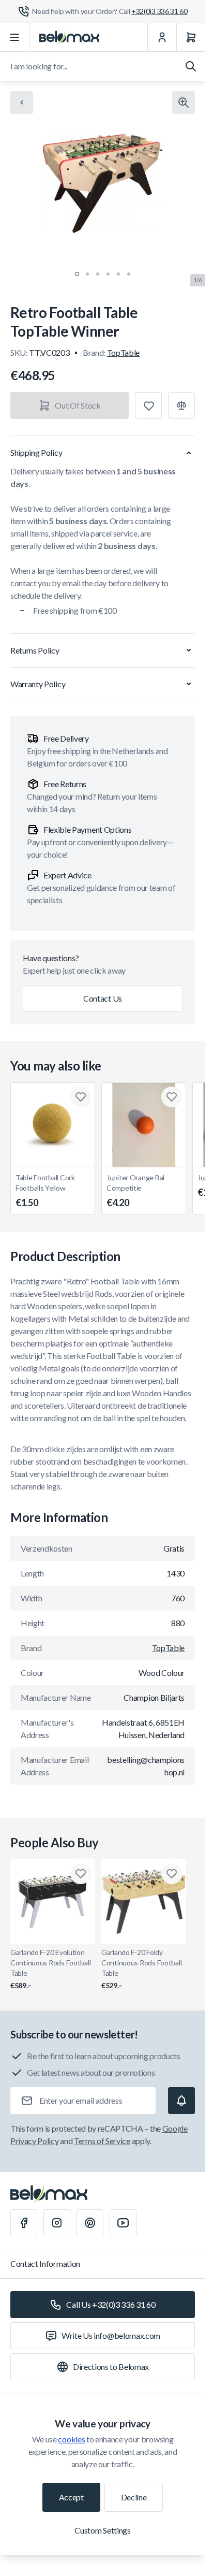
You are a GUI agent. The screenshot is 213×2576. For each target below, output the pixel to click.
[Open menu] (15, 37)
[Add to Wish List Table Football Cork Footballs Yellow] (81, 1097)
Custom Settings (102, 2530)
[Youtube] (123, 2223)
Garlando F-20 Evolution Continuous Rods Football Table (50, 1969)
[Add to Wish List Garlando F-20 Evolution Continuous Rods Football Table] (81, 1874)
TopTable (123, 352)
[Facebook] (24, 2223)
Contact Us (103, 998)
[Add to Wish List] (148, 406)
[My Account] (162, 37)
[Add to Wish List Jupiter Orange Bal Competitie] (172, 1097)
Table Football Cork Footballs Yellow (45, 1191)
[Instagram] (57, 2223)
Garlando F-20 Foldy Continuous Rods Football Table (141, 1969)
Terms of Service (102, 2141)
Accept (71, 2497)
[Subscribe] (181, 2101)
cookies (71, 2439)
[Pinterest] (90, 2223)
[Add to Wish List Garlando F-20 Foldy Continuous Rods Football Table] (172, 1874)
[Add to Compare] (181, 406)
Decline (134, 2497)
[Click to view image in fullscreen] (184, 103)
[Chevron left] (22, 103)
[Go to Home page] (69, 37)
